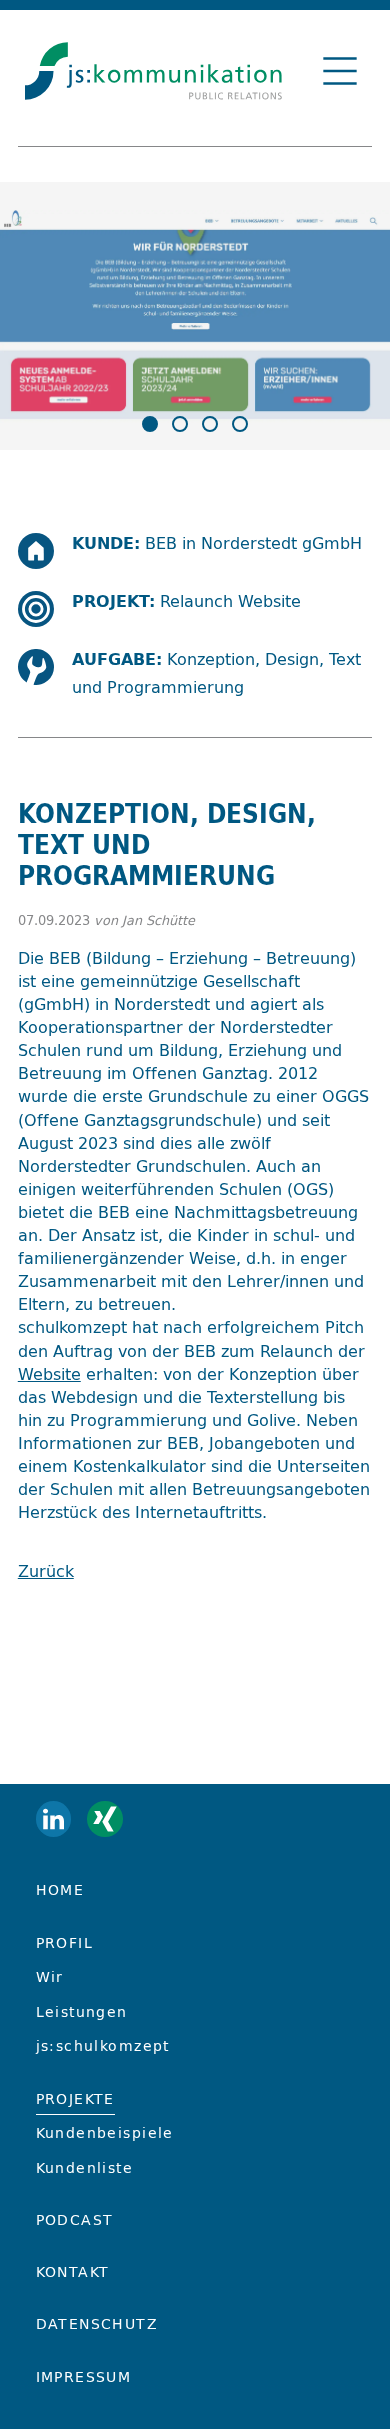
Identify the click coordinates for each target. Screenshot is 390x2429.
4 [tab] (240, 424)
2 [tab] (180, 424)
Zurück (46, 1571)
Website (49, 1374)
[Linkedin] (54, 1819)
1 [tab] (150, 424)
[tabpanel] (195, 329)
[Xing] (105, 1819)
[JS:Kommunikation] (153, 78)
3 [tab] (210, 424)
